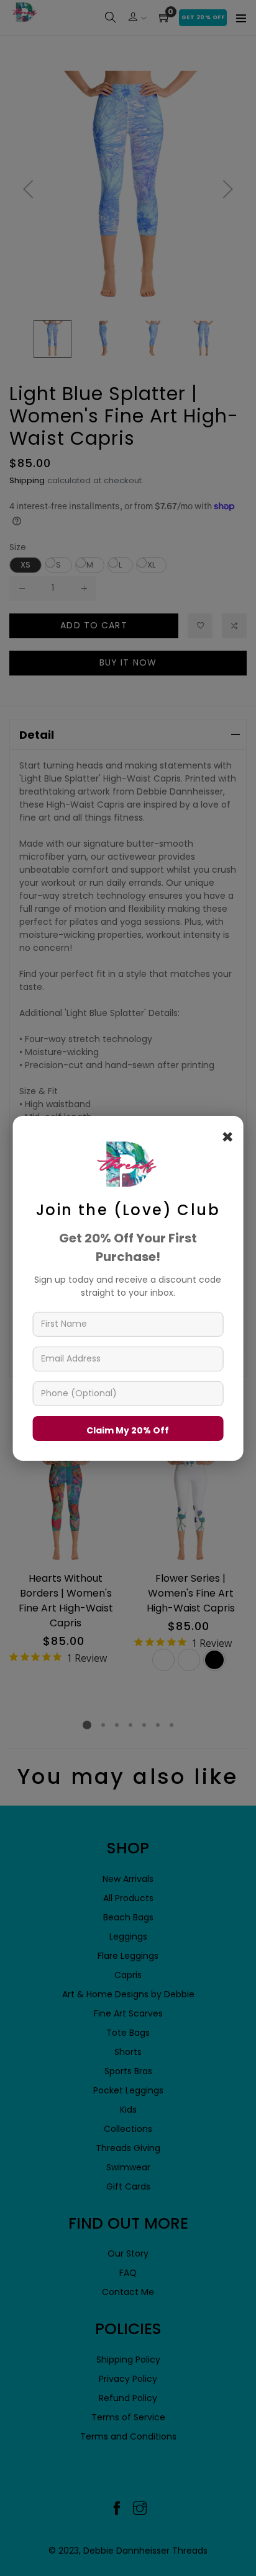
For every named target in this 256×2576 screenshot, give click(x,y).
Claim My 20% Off (128, 1430)
